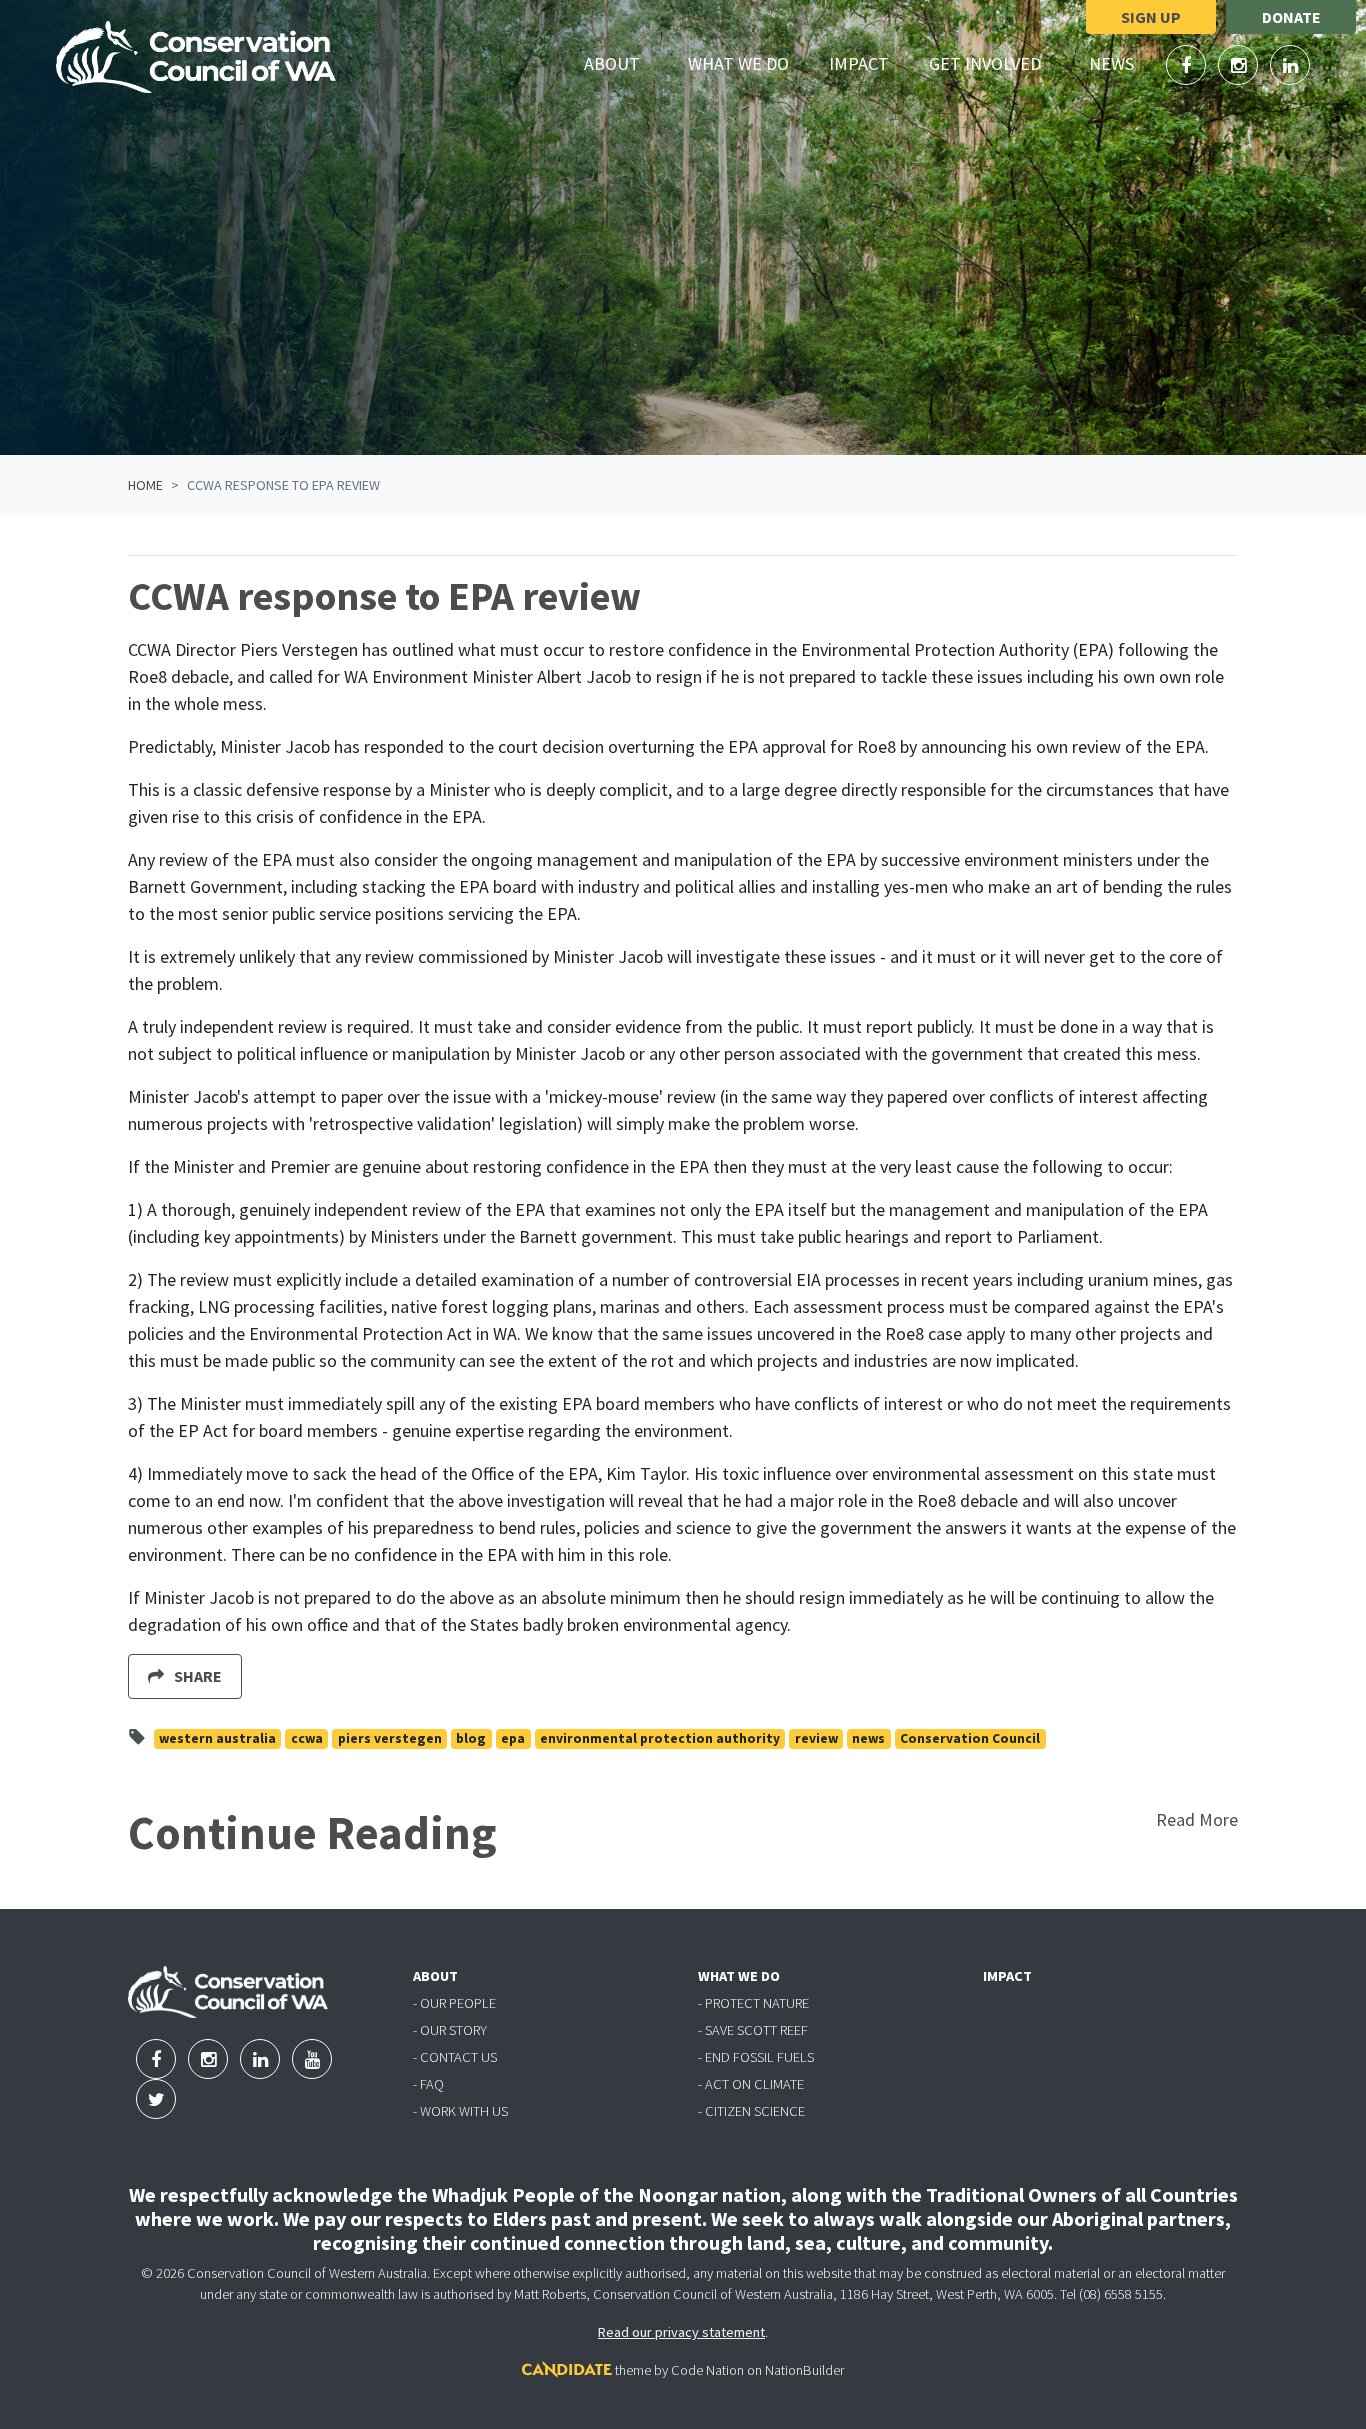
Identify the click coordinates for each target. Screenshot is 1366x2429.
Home (145, 485)
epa (513, 1738)
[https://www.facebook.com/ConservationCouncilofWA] (1188, 65)
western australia (217, 1738)
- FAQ (428, 2084)
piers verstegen (390, 1738)
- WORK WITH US (460, 2111)
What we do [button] (750, 63)
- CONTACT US (455, 2057)
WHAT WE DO (739, 1976)
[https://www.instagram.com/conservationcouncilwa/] (1240, 65)
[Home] (196, 57)
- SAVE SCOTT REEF (753, 2030)
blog (471, 1738)
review (816, 1738)
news (868, 1738)
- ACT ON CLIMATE (751, 2084)
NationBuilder (804, 2370)
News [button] (1123, 63)
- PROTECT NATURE (753, 2003)
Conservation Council (970, 1738)
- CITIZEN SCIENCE (751, 2111)
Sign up (1151, 17)
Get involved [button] (996, 63)
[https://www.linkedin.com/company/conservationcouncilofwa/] (1290, 65)
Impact (859, 63)
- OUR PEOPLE (454, 2003)
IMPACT (1007, 1976)
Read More (1197, 1819)
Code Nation (707, 2370)
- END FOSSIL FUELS (756, 2057)
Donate (1291, 17)
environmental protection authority (660, 1738)
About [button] (623, 63)
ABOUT (435, 1976)
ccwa (307, 1738)
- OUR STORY (450, 2030)
